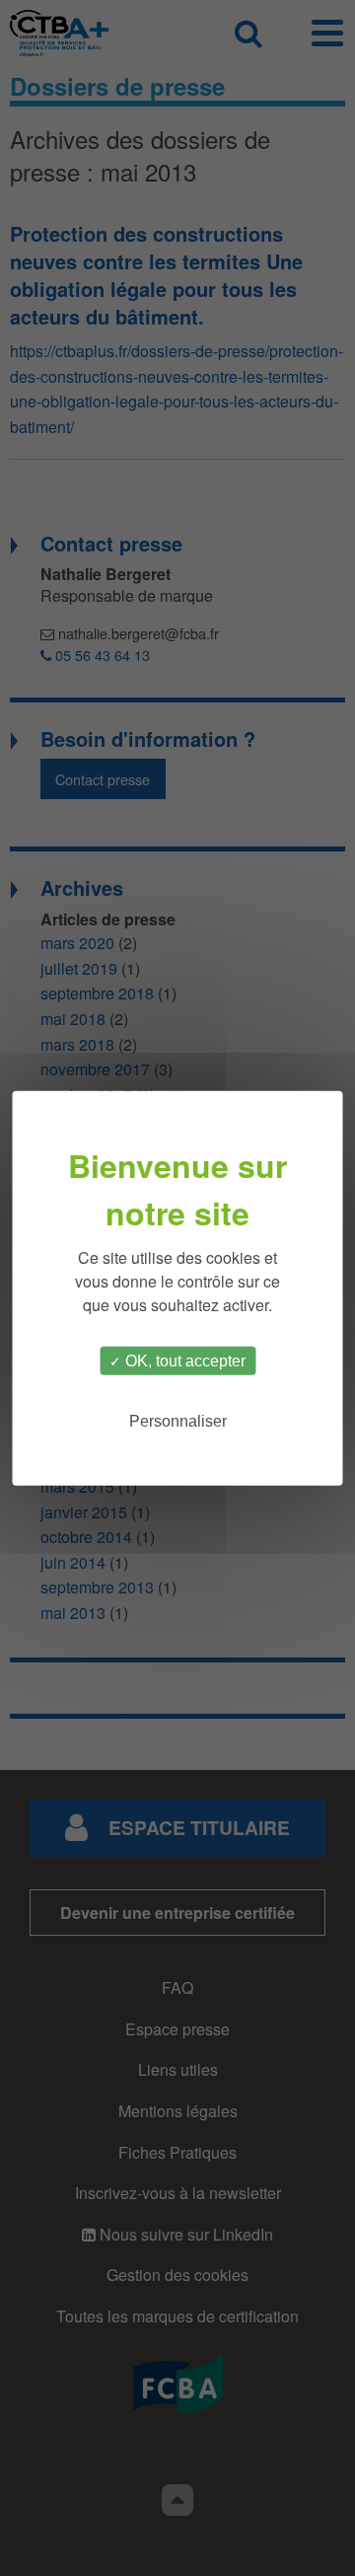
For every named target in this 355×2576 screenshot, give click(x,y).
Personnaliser (178, 1421)
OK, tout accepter (183, 1360)
